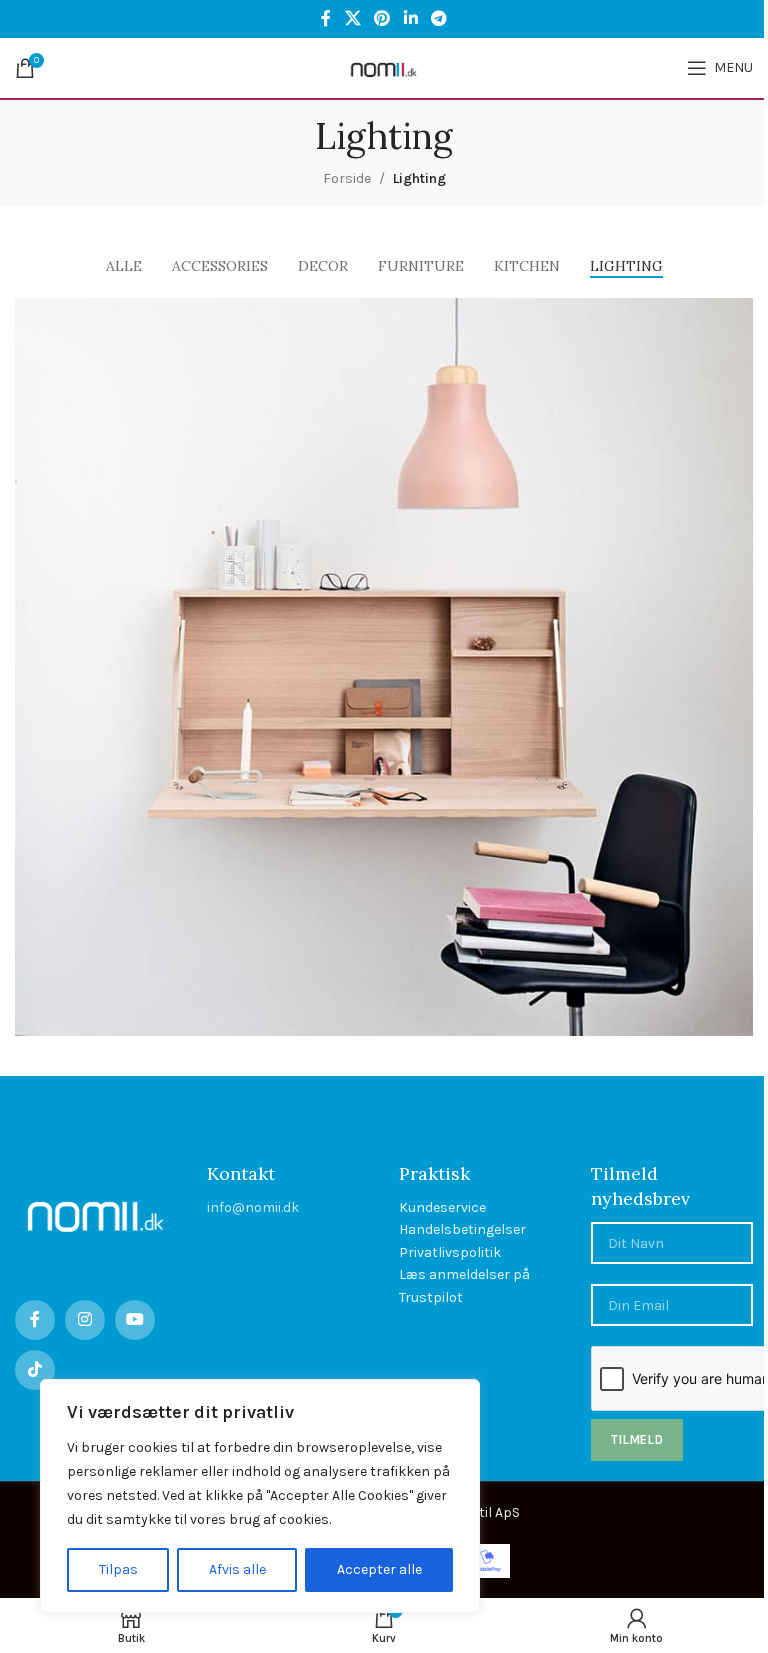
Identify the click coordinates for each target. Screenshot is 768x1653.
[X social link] (352, 18)
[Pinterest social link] (382, 18)
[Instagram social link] (85, 1320)
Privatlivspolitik (450, 1252)
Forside (347, 178)
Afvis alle (237, 1569)
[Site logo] (383, 66)
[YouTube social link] (135, 1320)
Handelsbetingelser (462, 1229)
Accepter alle (379, 1569)
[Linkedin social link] (410, 18)
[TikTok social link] (35, 1370)
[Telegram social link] (438, 18)
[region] (260, 1496)
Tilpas (118, 1569)
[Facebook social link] (326, 18)
